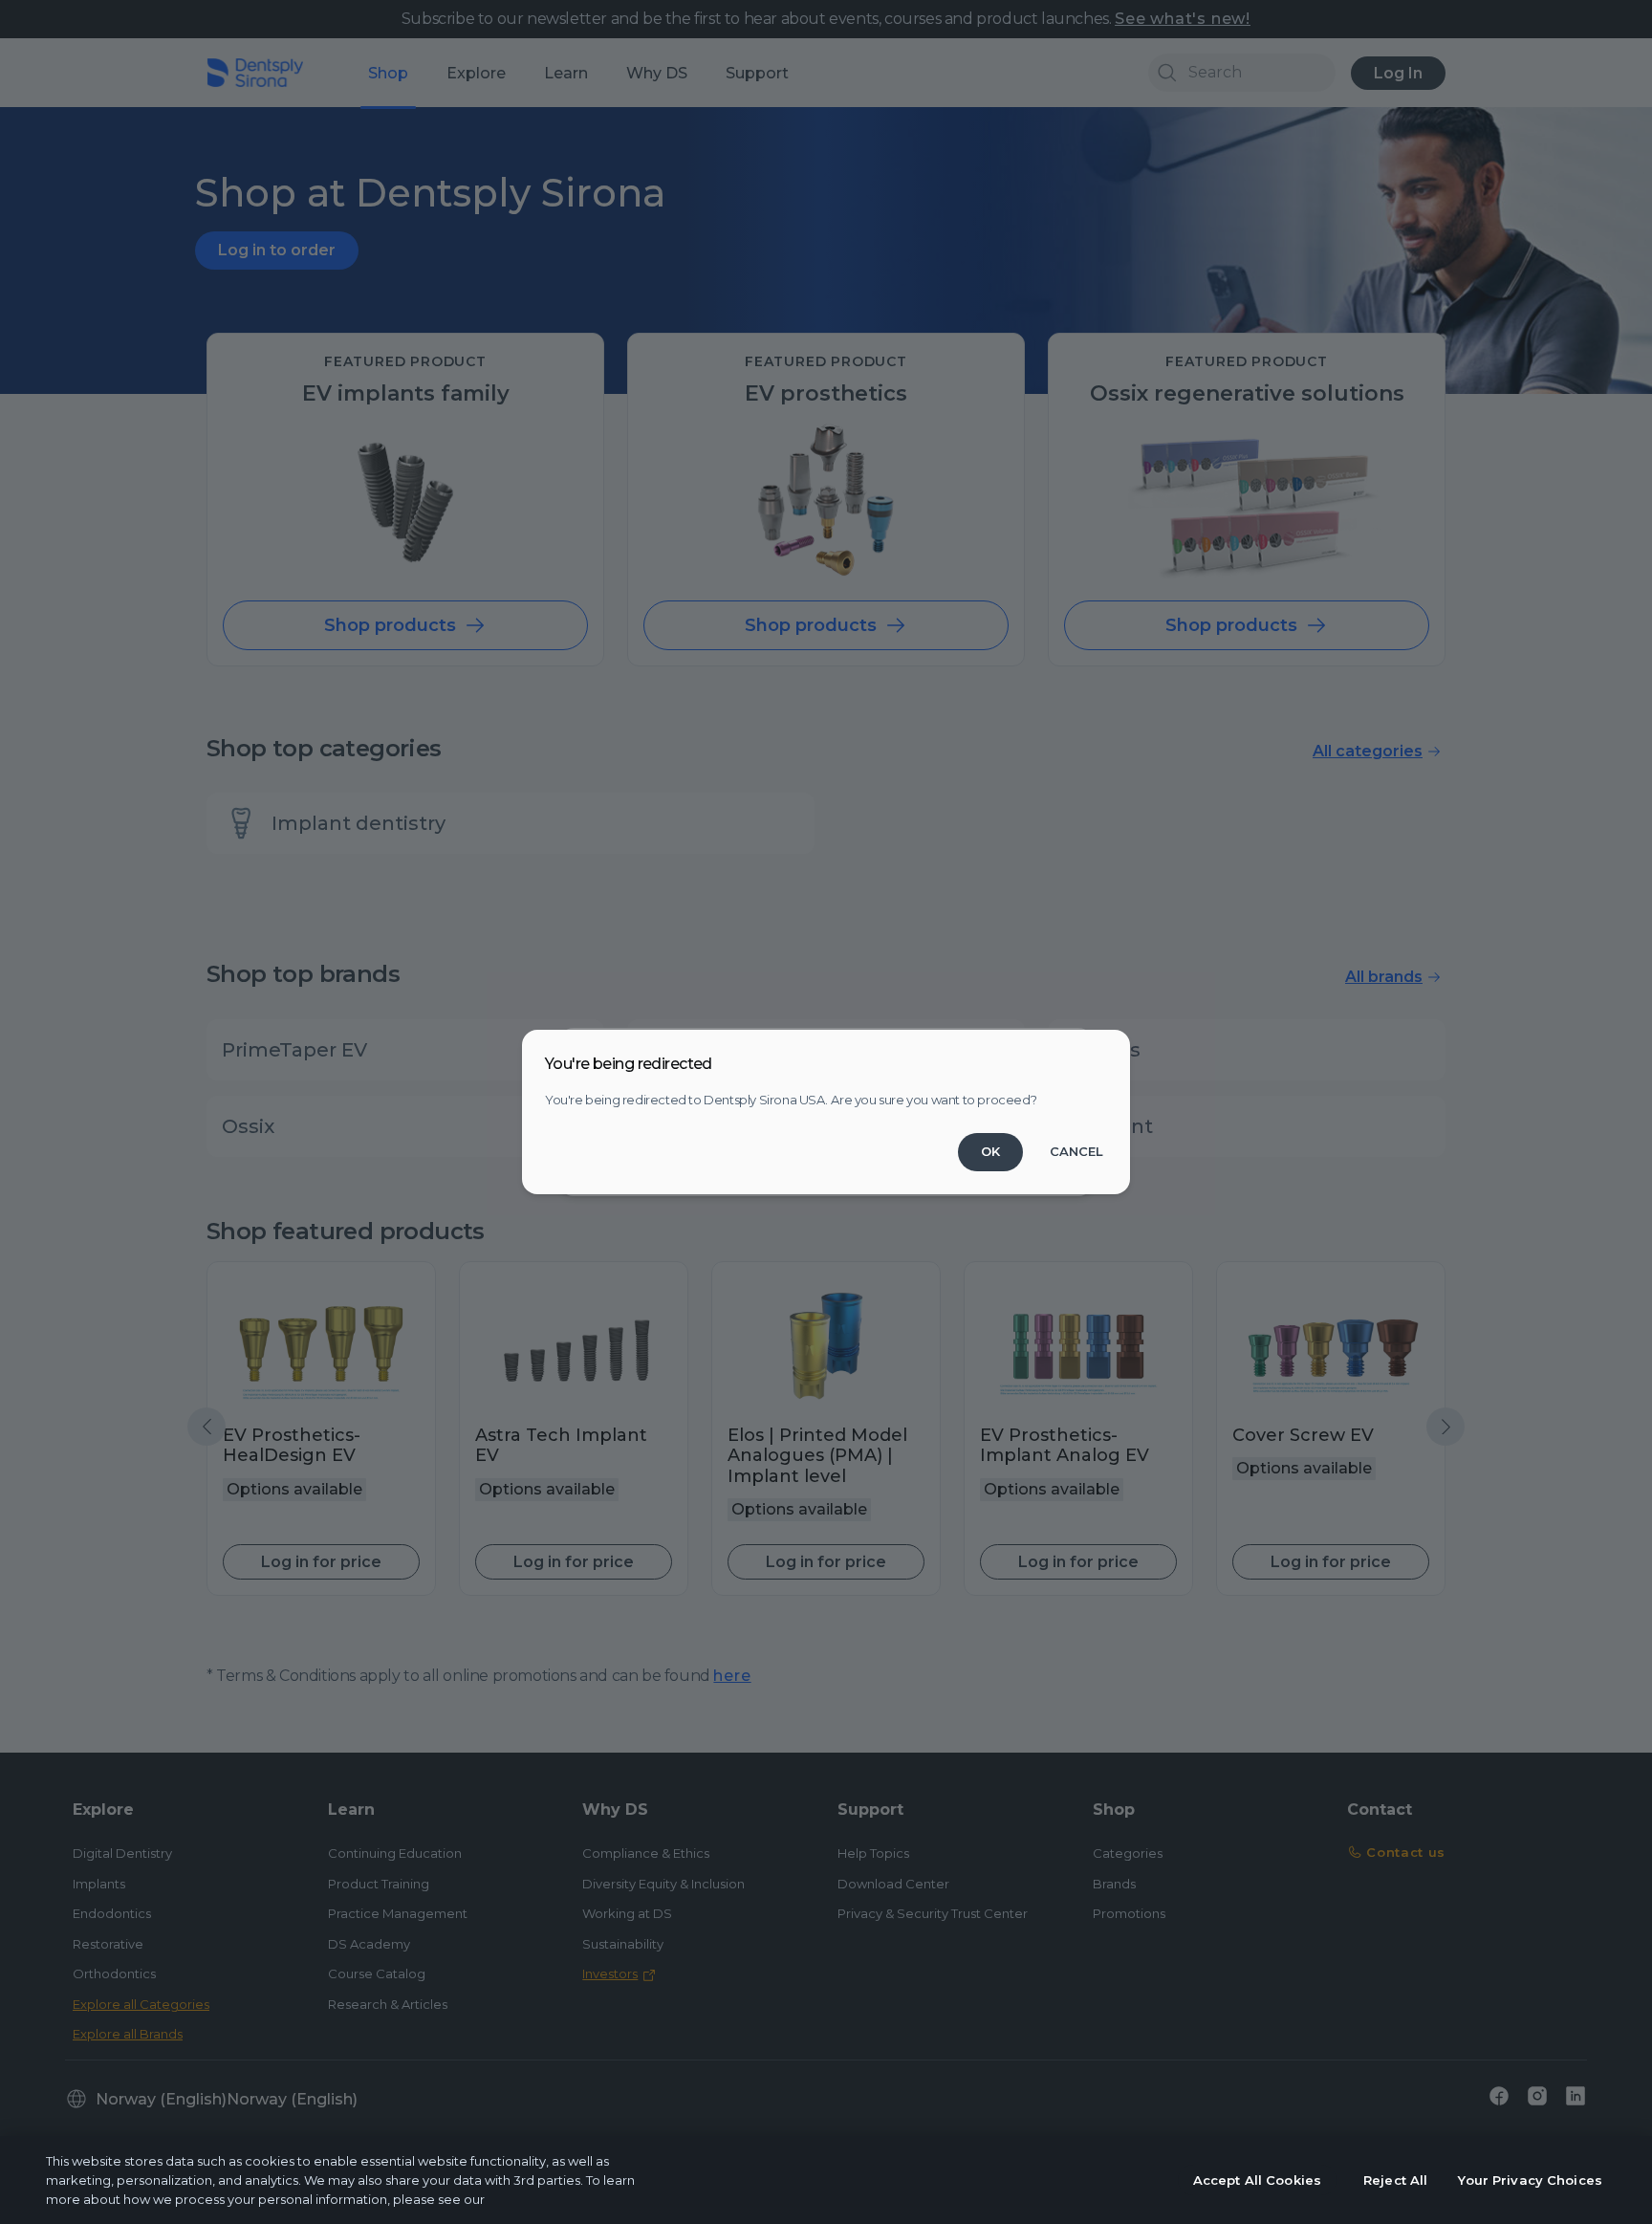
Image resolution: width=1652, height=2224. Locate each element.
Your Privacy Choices (1530, 2180)
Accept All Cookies (1257, 2180)
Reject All (1395, 2180)
